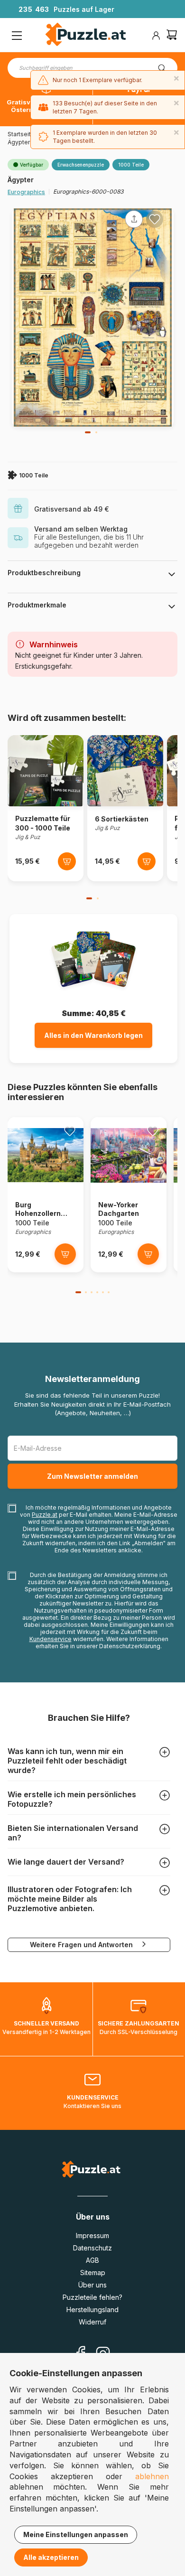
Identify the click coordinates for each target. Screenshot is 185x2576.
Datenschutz (92, 2248)
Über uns (92, 2285)
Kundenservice (51, 1639)
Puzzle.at (45, 1515)
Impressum (92, 2235)
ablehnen (152, 2476)
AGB (92, 2260)
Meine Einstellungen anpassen (76, 2534)
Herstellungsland (92, 2310)
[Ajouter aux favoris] (155, 219)
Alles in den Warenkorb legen (93, 1035)
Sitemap (93, 2273)
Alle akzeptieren (51, 2557)
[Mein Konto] (156, 36)
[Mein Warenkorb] (172, 36)
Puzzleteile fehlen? (92, 2297)
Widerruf (92, 2322)
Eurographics (26, 192)
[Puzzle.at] (86, 36)
